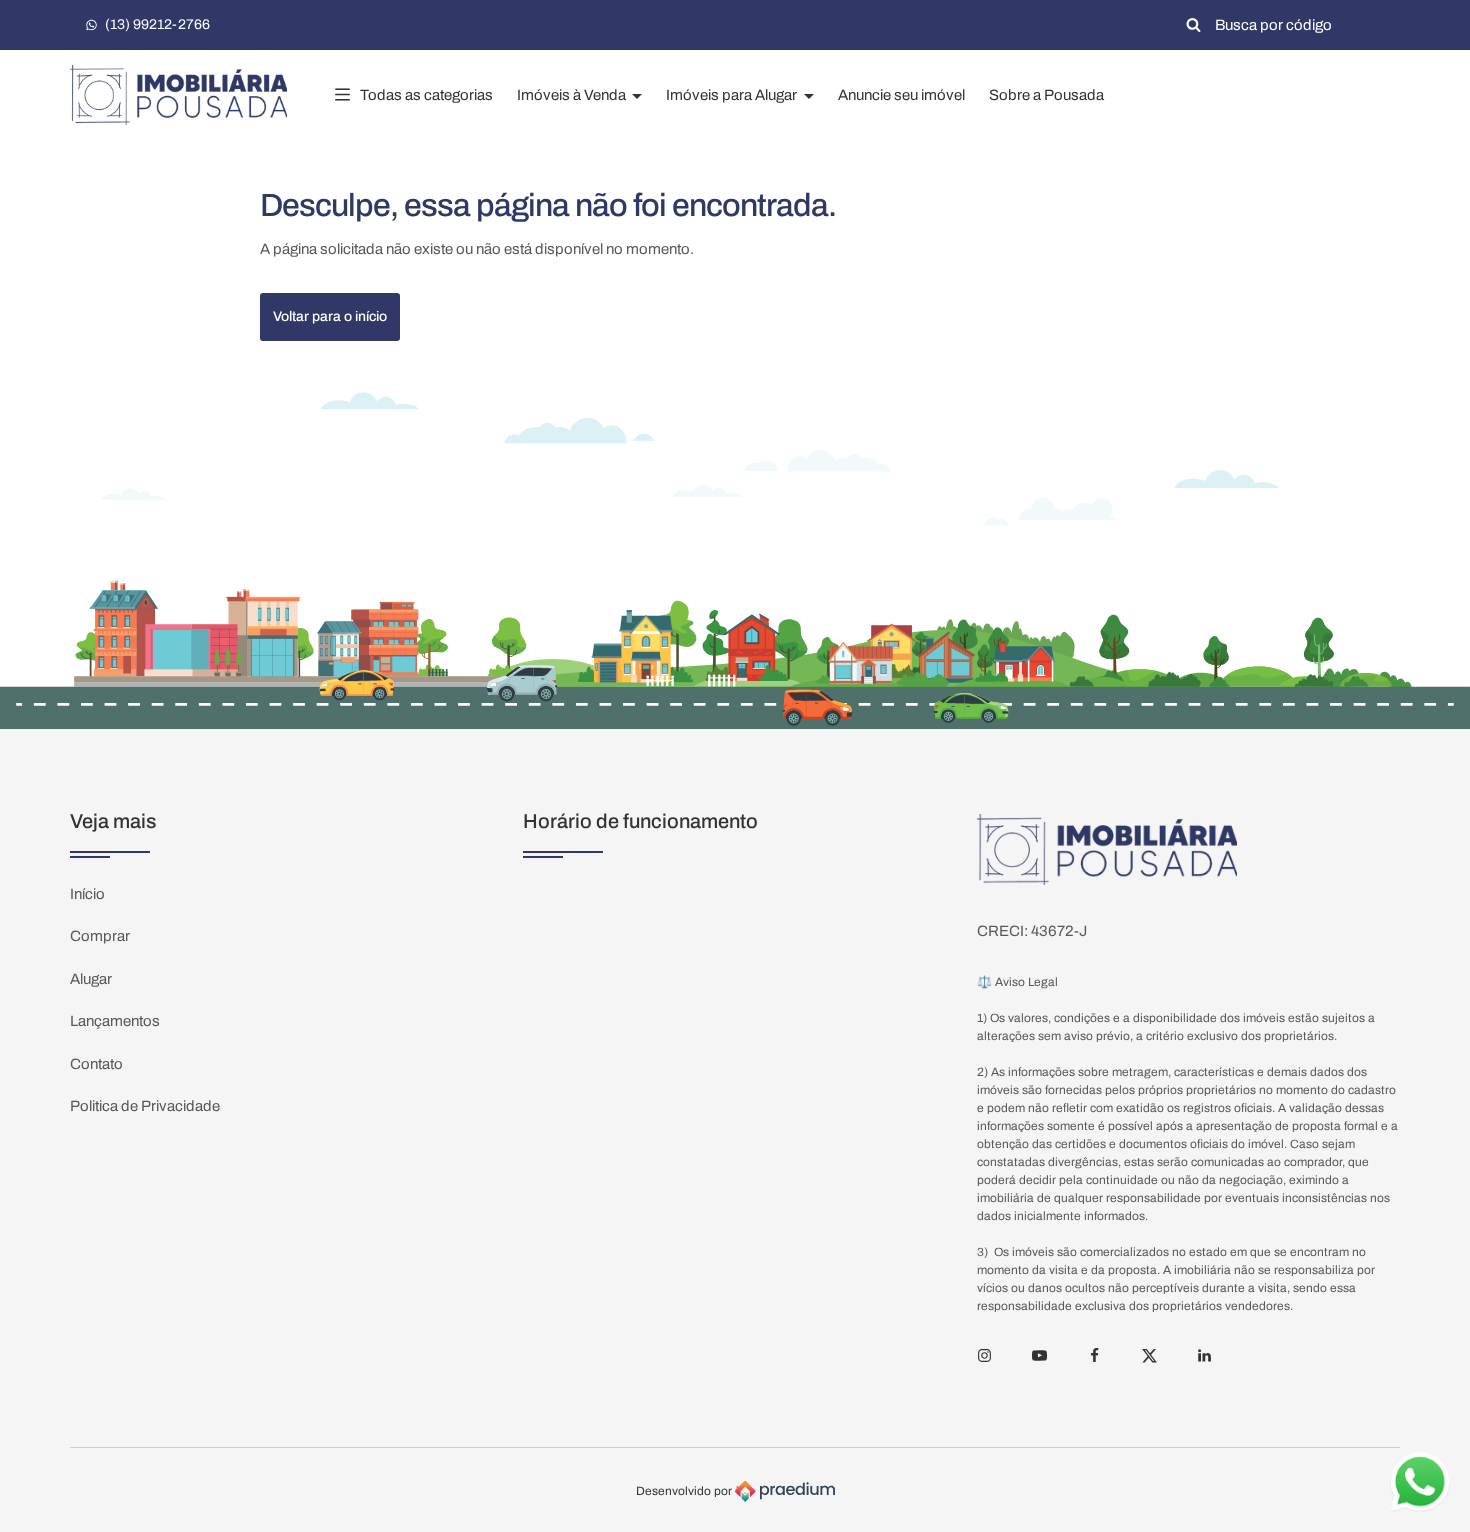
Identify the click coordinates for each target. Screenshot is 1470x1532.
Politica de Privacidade (145, 1106)
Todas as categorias (426, 95)
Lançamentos (115, 1021)
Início (87, 894)
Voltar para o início (330, 316)
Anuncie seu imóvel (901, 95)
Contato (96, 1064)
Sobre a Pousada (1046, 95)
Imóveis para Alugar (733, 95)
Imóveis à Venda (573, 95)
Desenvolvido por (685, 1490)
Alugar (91, 979)
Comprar (100, 936)
